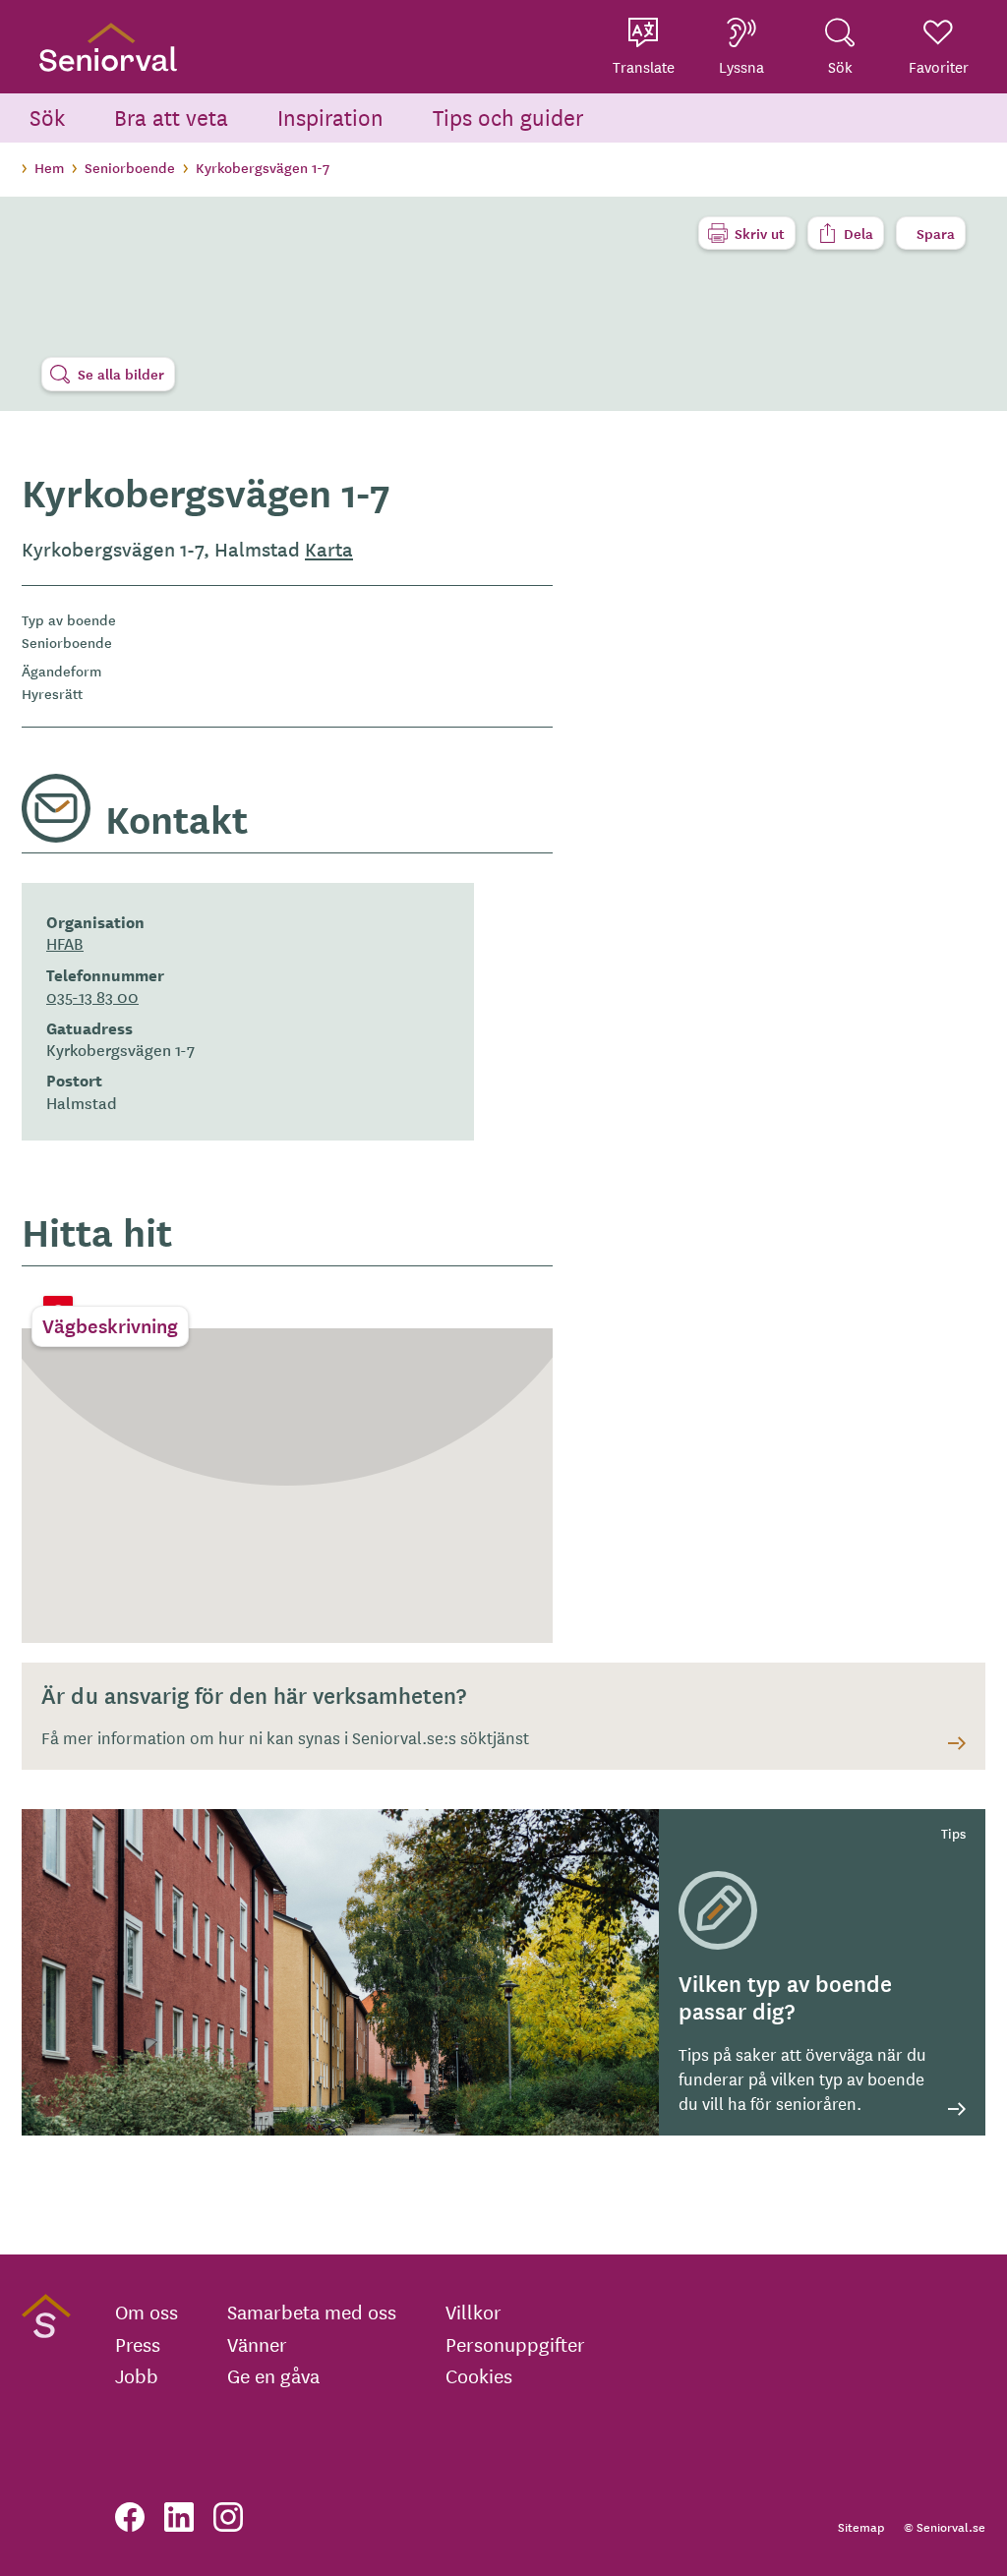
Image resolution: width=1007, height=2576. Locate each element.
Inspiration (330, 117)
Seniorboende (130, 167)
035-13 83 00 (92, 996)
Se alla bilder (121, 374)
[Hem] (108, 47)
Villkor (474, 2312)
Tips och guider (508, 117)
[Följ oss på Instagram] (228, 2517)
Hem (49, 167)
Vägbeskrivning (110, 1325)
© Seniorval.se (945, 2526)
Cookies (479, 2375)
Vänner (257, 2344)
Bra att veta (171, 117)
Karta (329, 549)
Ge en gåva (273, 2375)
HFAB (65, 943)
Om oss (147, 2312)
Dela (859, 233)
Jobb (137, 2375)
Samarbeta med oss (312, 2312)
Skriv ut (760, 233)
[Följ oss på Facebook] (130, 2517)
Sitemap (861, 2526)
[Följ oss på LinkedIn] (179, 2517)
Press (138, 2344)
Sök (47, 117)
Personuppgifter (515, 2344)
